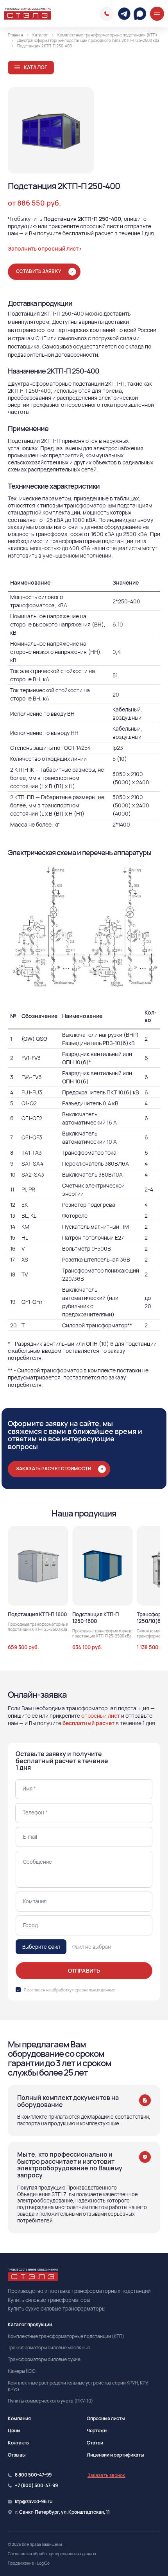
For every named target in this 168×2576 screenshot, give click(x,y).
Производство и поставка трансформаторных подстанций (79, 2291)
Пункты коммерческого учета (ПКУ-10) (50, 2401)
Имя (29, 1789)
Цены (14, 2431)
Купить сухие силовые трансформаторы (57, 2309)
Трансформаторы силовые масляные (49, 2348)
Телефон (35, 1812)
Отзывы (17, 2455)
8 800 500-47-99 (107, 14)
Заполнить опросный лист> (45, 248)
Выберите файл (41, 1947)
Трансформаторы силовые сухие (44, 2359)
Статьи (95, 2443)
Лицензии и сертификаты (115, 2455)
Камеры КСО (22, 2371)
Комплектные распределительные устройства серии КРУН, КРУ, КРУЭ (78, 2386)
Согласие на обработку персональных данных (52, 2554)
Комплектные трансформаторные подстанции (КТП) (66, 2336)
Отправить (84, 1970)
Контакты (19, 2443)
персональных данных (94, 1990)
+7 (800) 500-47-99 (36, 2486)
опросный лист (101, 1716)
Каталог (36, 67)
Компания (19, 2418)
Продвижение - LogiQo (29, 2563)
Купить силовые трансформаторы (49, 2300)
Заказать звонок (106, 2475)
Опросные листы (106, 2418)
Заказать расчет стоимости (54, 1469)
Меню (157, 14)
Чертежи (97, 2431)
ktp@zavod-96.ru (34, 2502)
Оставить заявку (39, 271)
